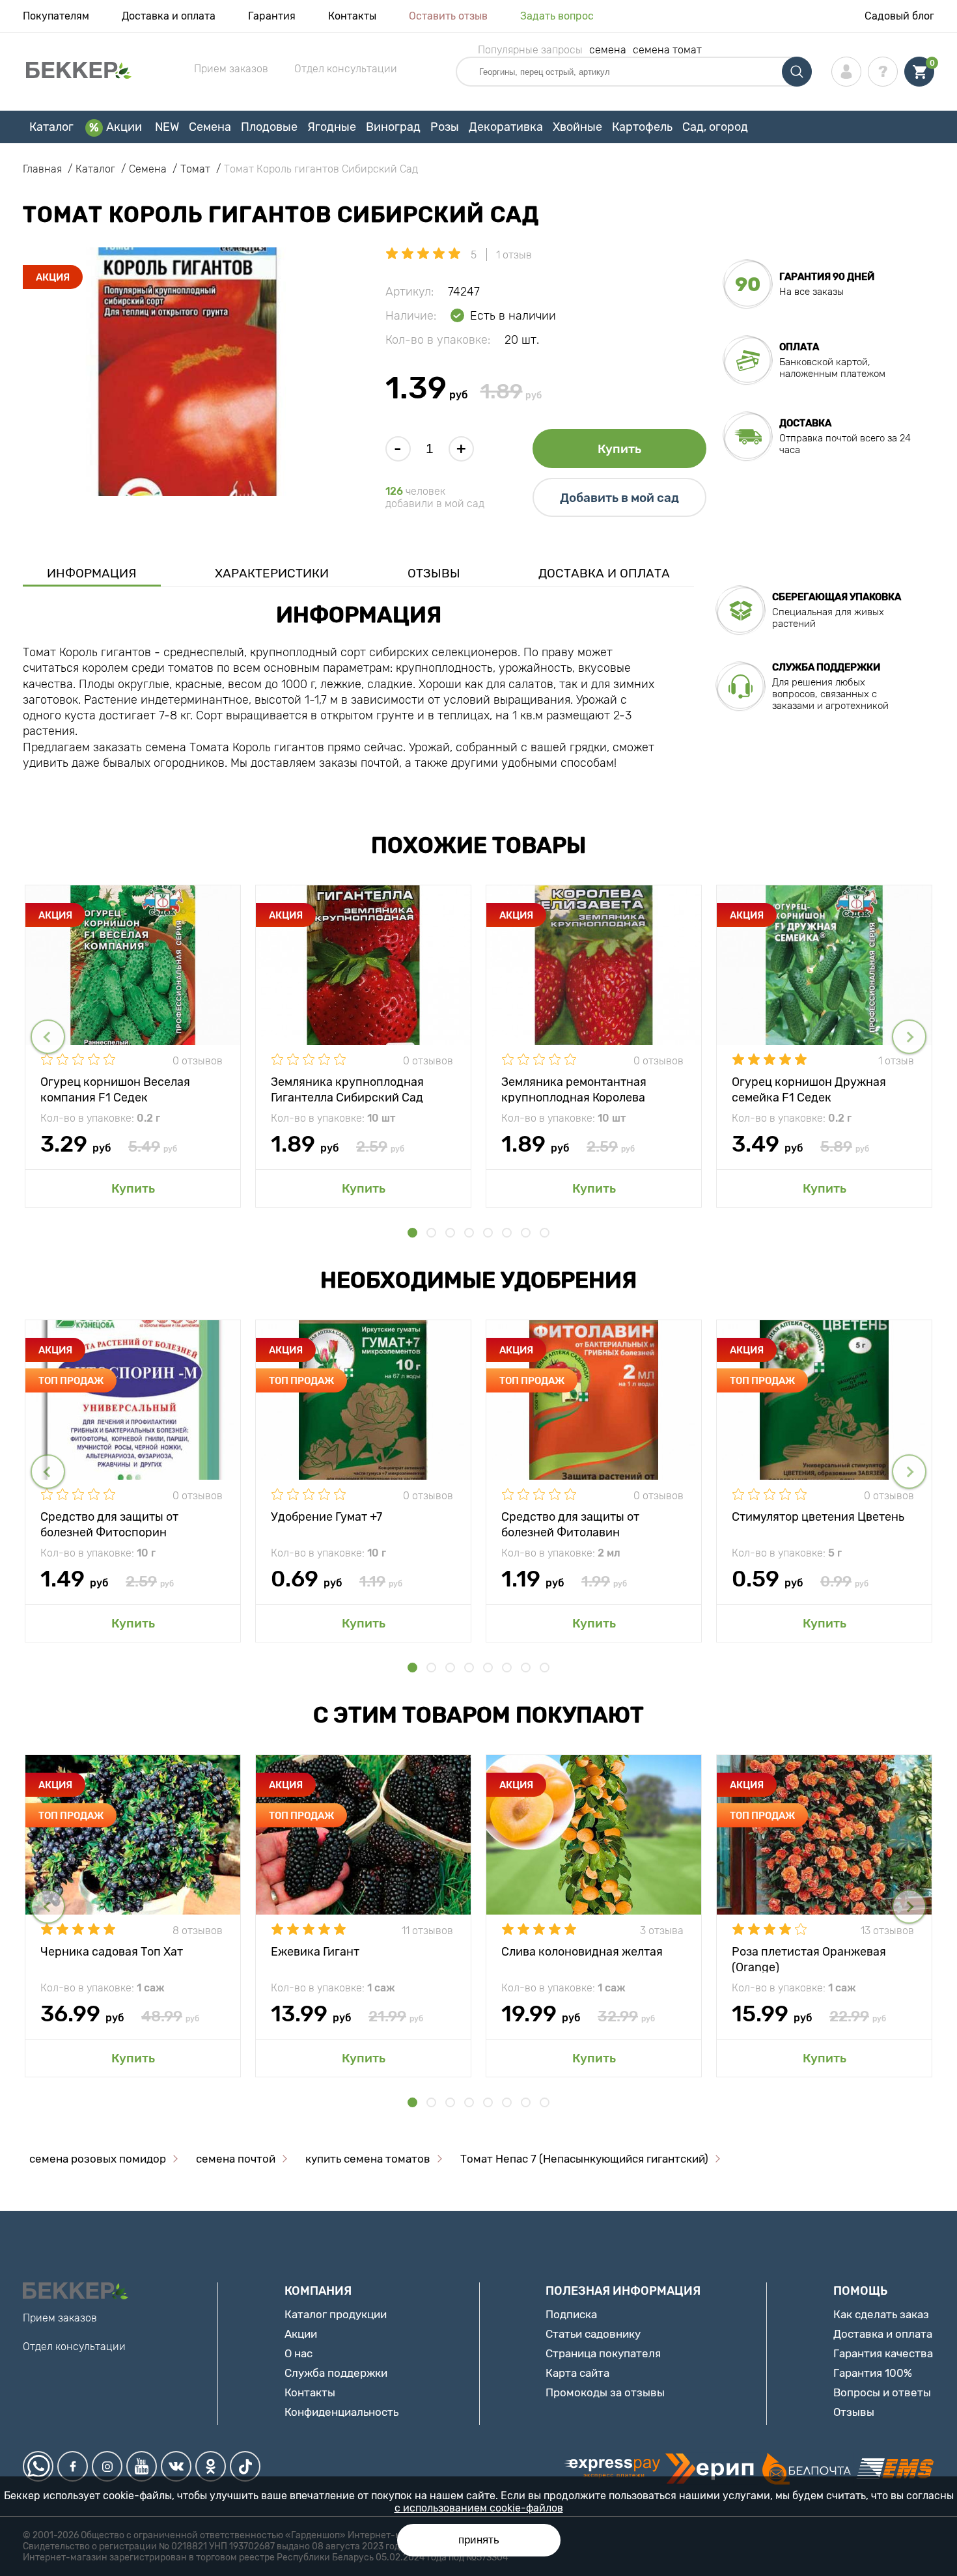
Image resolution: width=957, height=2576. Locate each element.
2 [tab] (431, 1233)
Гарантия (272, 16)
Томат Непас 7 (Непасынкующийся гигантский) (584, 2159)
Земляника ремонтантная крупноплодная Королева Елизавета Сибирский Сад (576, 1089)
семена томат (667, 50)
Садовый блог (899, 16)
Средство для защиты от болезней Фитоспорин (109, 1524)
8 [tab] (545, 1233)
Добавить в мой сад (619, 498)
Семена (210, 127)
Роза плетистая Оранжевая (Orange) (809, 1959)
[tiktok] (245, 2466)
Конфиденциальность (341, 2412)
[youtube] (142, 2466)
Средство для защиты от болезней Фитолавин (570, 1524)
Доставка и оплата (169, 16)
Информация (92, 573)
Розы (445, 127)
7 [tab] (526, 1233)
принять (479, 2540)
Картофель (642, 127)
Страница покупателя (603, 2353)
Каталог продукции (336, 2314)
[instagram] (107, 2466)
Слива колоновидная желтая (582, 1952)
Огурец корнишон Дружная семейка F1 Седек (809, 1089)
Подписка (571, 2314)
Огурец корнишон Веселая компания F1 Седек (115, 1089)
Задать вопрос (557, 16)
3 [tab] (450, 1233)
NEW (167, 127)
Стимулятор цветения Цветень (818, 1517)
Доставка (805, 423)
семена (608, 50)
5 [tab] (488, 1233)
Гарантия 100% (873, 2373)
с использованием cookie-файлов (479, 2508)
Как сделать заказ (881, 2314)
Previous (48, 1037)
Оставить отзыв (448, 16)
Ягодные (332, 127)
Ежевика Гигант (315, 1952)
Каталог (51, 127)
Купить (619, 449)
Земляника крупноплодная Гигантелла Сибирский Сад (347, 1089)
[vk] (176, 2466)
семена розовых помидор (98, 2159)
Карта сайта (577, 2373)
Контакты (352, 16)
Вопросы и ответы (882, 2392)
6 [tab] (507, 1233)
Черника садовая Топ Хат (112, 1952)
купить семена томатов (368, 2159)
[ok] (211, 2466)
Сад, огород (715, 127)
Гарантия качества (883, 2353)
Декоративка (506, 127)
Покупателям (56, 16)
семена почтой (236, 2159)
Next (909, 1037)
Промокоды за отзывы (605, 2392)
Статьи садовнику (593, 2334)
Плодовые (269, 127)
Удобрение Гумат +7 (326, 1517)
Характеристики (272, 573)
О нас (298, 2353)
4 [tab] (469, 1233)
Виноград (393, 127)
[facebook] (73, 2466)
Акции (124, 127)
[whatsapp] (38, 2466)
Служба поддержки (336, 2373)
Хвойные (577, 127)
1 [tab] (412, 1233)
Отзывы (434, 573)
